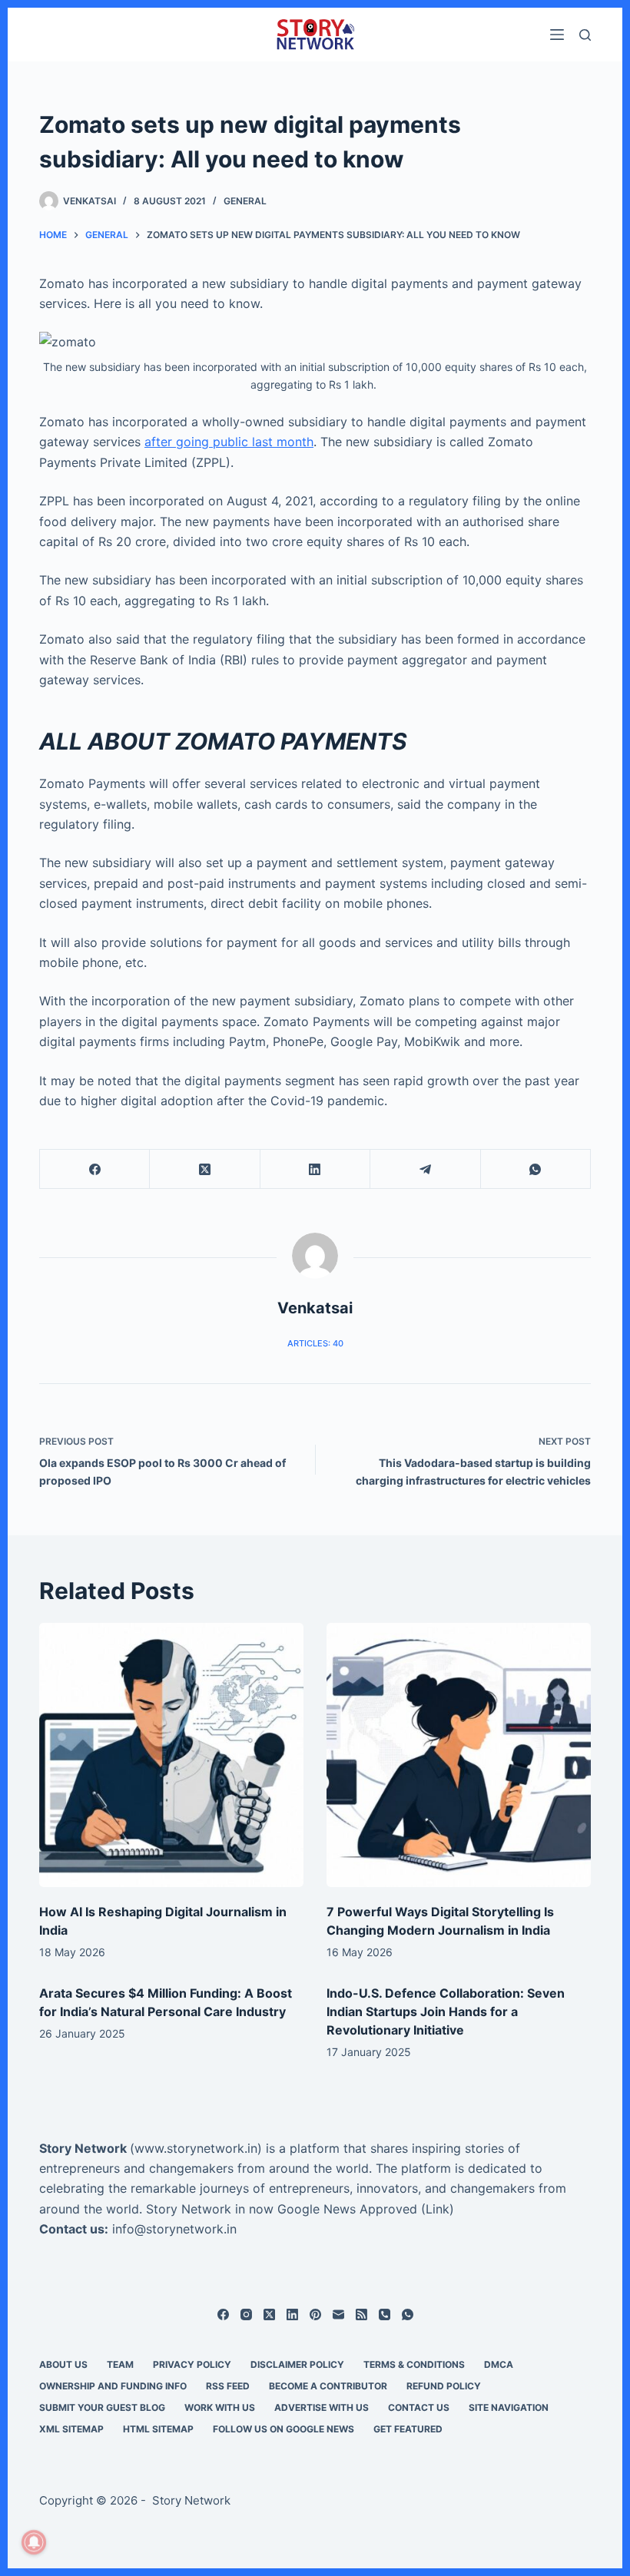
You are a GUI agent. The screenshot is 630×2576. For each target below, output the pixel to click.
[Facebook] (95, 1169)
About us (63, 2364)
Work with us (220, 2407)
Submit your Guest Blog (102, 2407)
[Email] (338, 2314)
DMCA (499, 2364)
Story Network (83, 2148)
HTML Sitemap (158, 2429)
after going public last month (229, 442)
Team (120, 2364)
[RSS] (361, 2314)
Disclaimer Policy (297, 2364)
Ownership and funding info (113, 2386)
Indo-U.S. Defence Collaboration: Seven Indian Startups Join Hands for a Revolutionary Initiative (446, 2011)
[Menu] (557, 35)
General (245, 201)
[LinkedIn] (315, 1169)
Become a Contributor (328, 2386)
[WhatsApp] (536, 1169)
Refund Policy (444, 2386)
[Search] (585, 35)
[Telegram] (425, 1169)
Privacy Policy (192, 2364)
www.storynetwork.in (196, 2148)
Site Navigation (509, 2407)
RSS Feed (228, 2386)
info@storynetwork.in (174, 2229)
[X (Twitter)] (205, 1169)
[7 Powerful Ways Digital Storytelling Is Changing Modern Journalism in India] (459, 1755)
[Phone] (385, 2314)
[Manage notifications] (34, 2542)
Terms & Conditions (414, 2364)
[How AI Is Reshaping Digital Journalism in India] (171, 1755)
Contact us (419, 2407)
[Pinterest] (315, 2314)
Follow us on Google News (283, 2429)
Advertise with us (322, 2407)
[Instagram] (246, 2314)
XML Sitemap (71, 2429)
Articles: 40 (315, 1343)
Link (438, 2209)
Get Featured (408, 2429)
